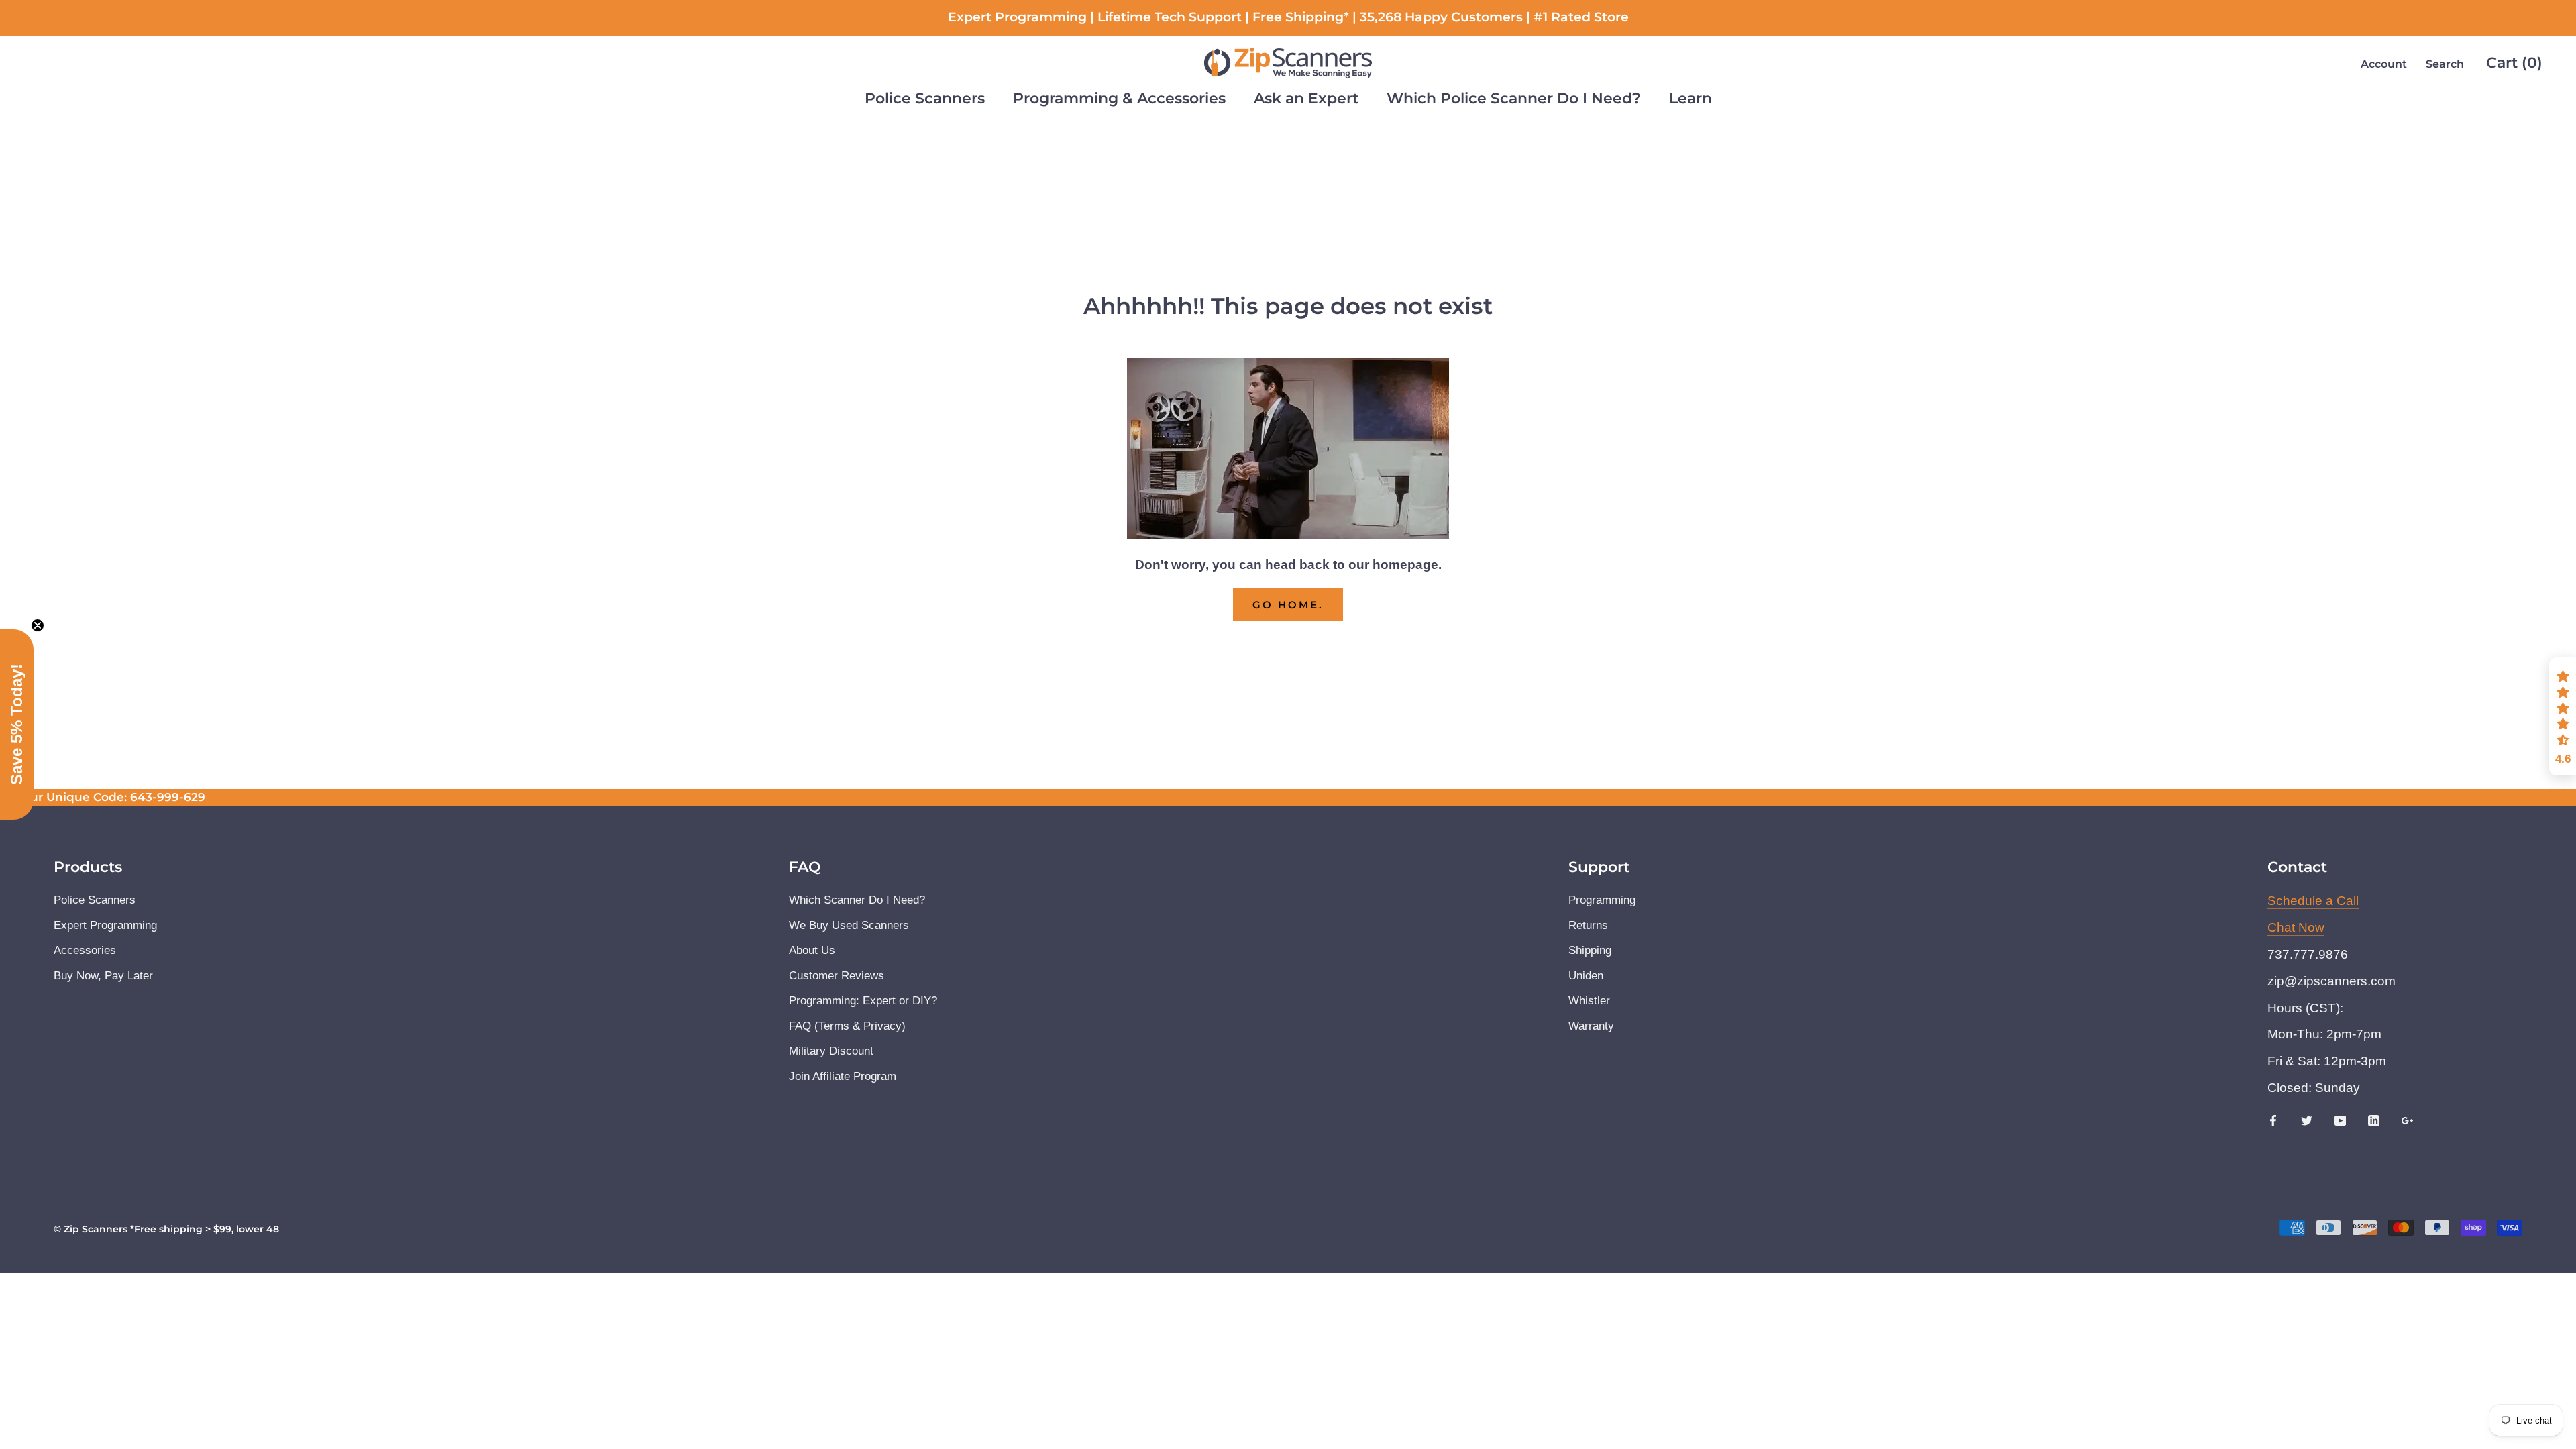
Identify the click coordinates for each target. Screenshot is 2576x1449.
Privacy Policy (1151, 793)
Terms (1209, 793)
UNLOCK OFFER (1288, 838)
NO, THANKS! (1288, 886)
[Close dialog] (1472, 546)
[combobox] (1149, 712)
